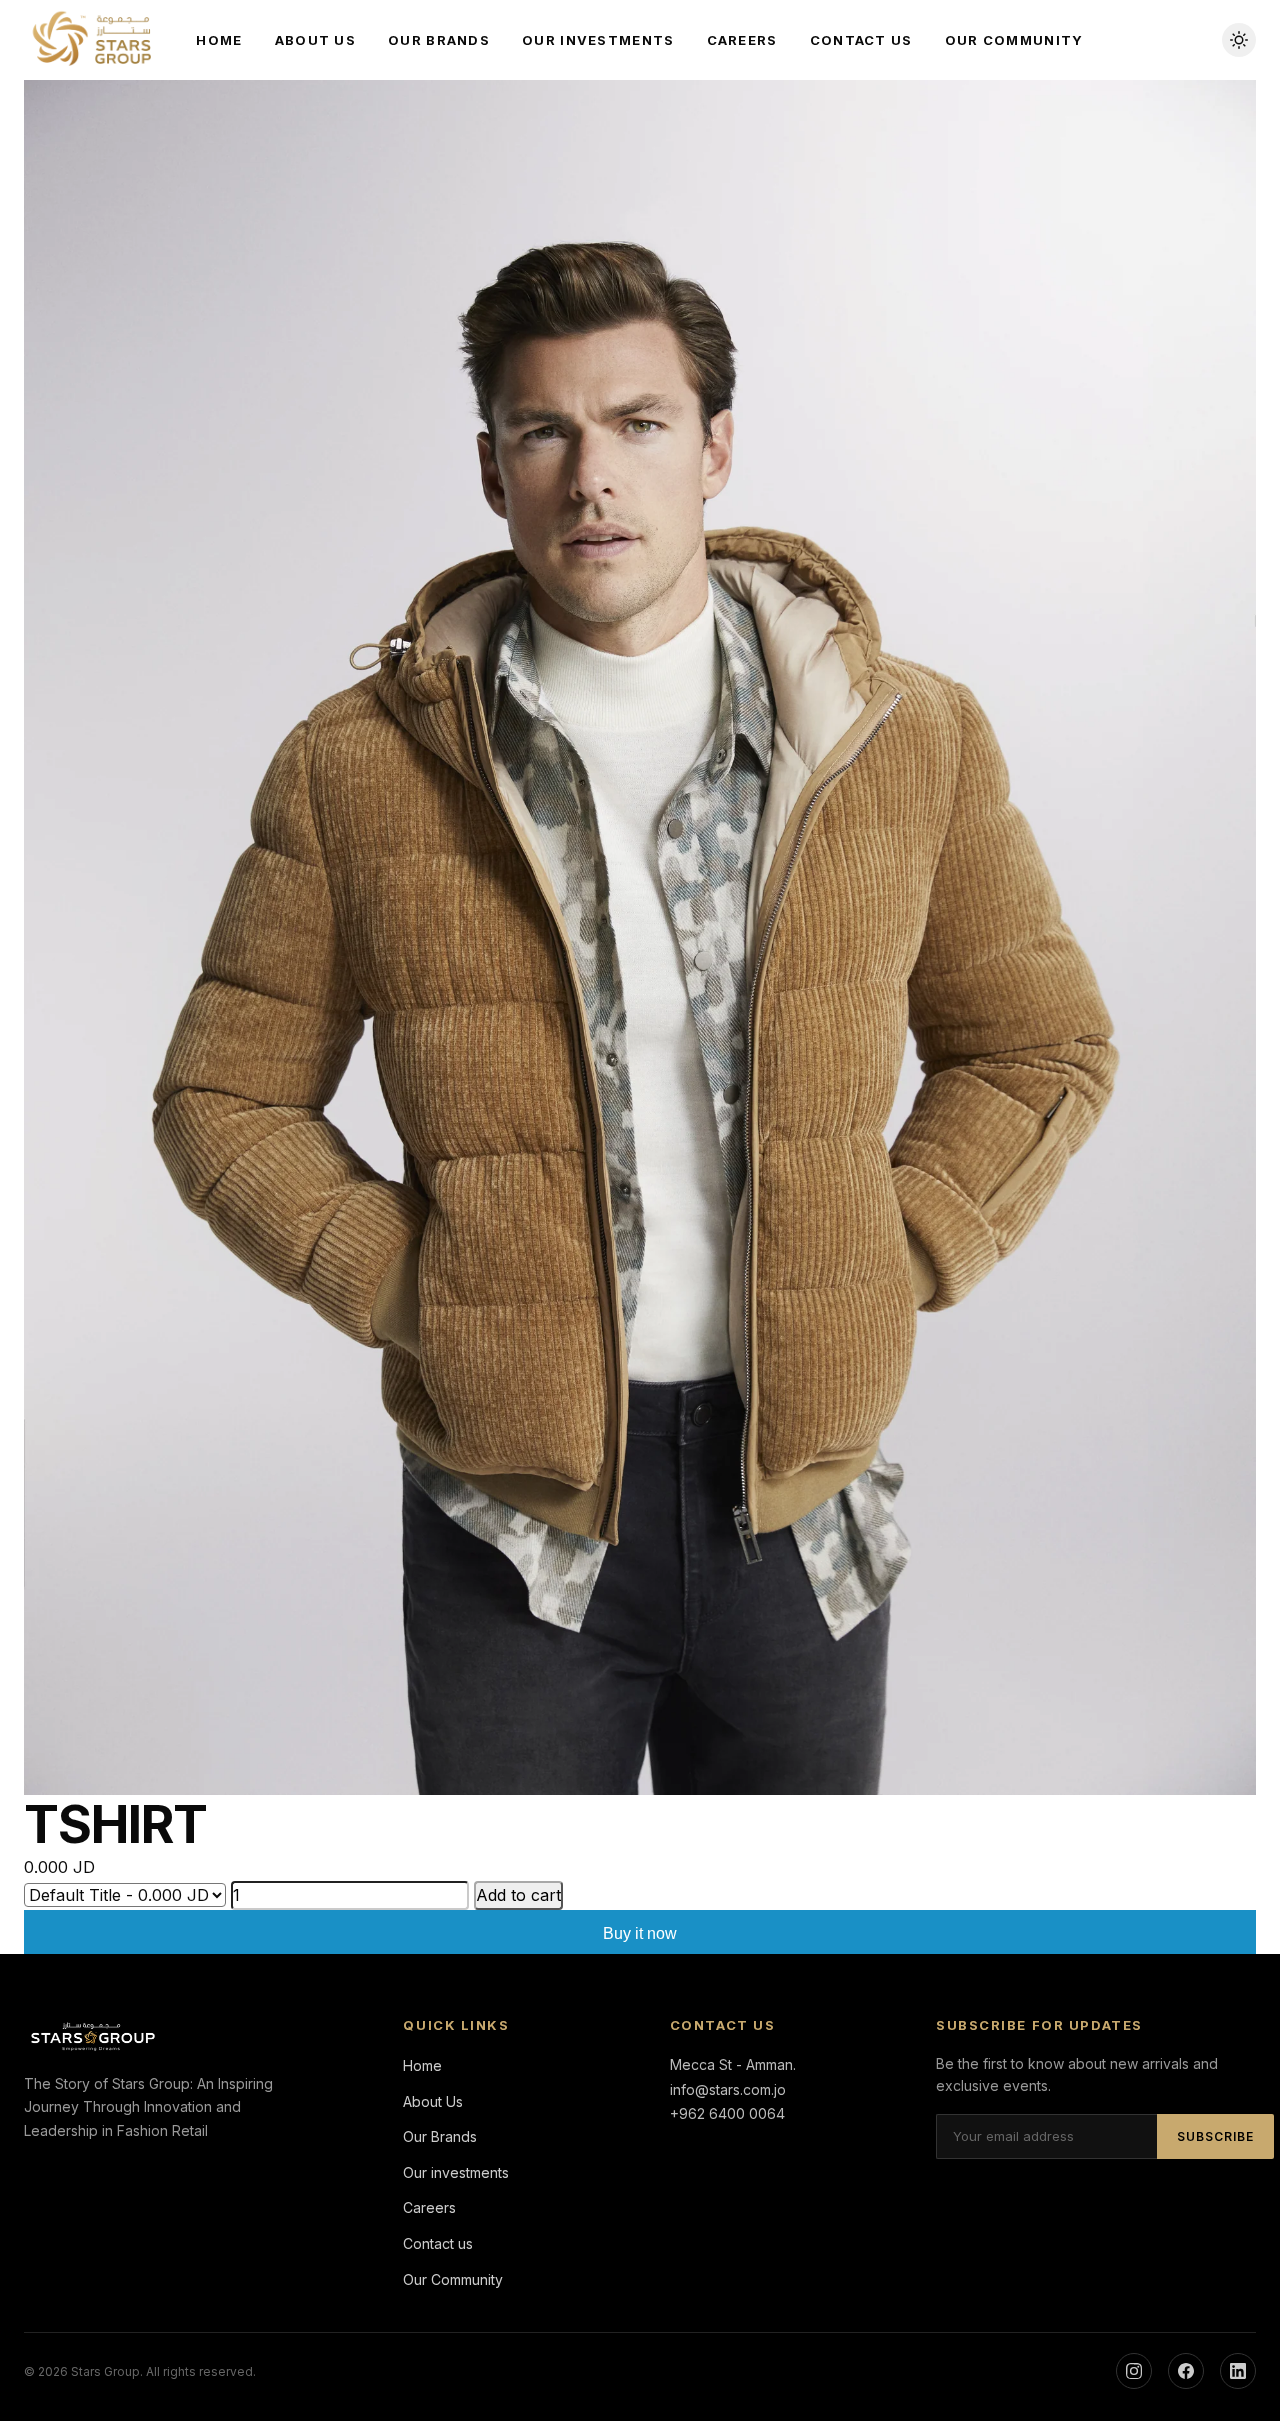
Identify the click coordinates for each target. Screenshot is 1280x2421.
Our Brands (439, 40)
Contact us (861, 40)
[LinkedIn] (1238, 2371)
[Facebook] (1186, 2371)
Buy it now (640, 1933)
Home (219, 40)
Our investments (598, 40)
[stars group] (94, 40)
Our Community (1014, 40)
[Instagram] (1134, 2371)
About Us (315, 40)
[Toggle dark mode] (1239, 40)
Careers (742, 40)
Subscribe (1215, 2136)
